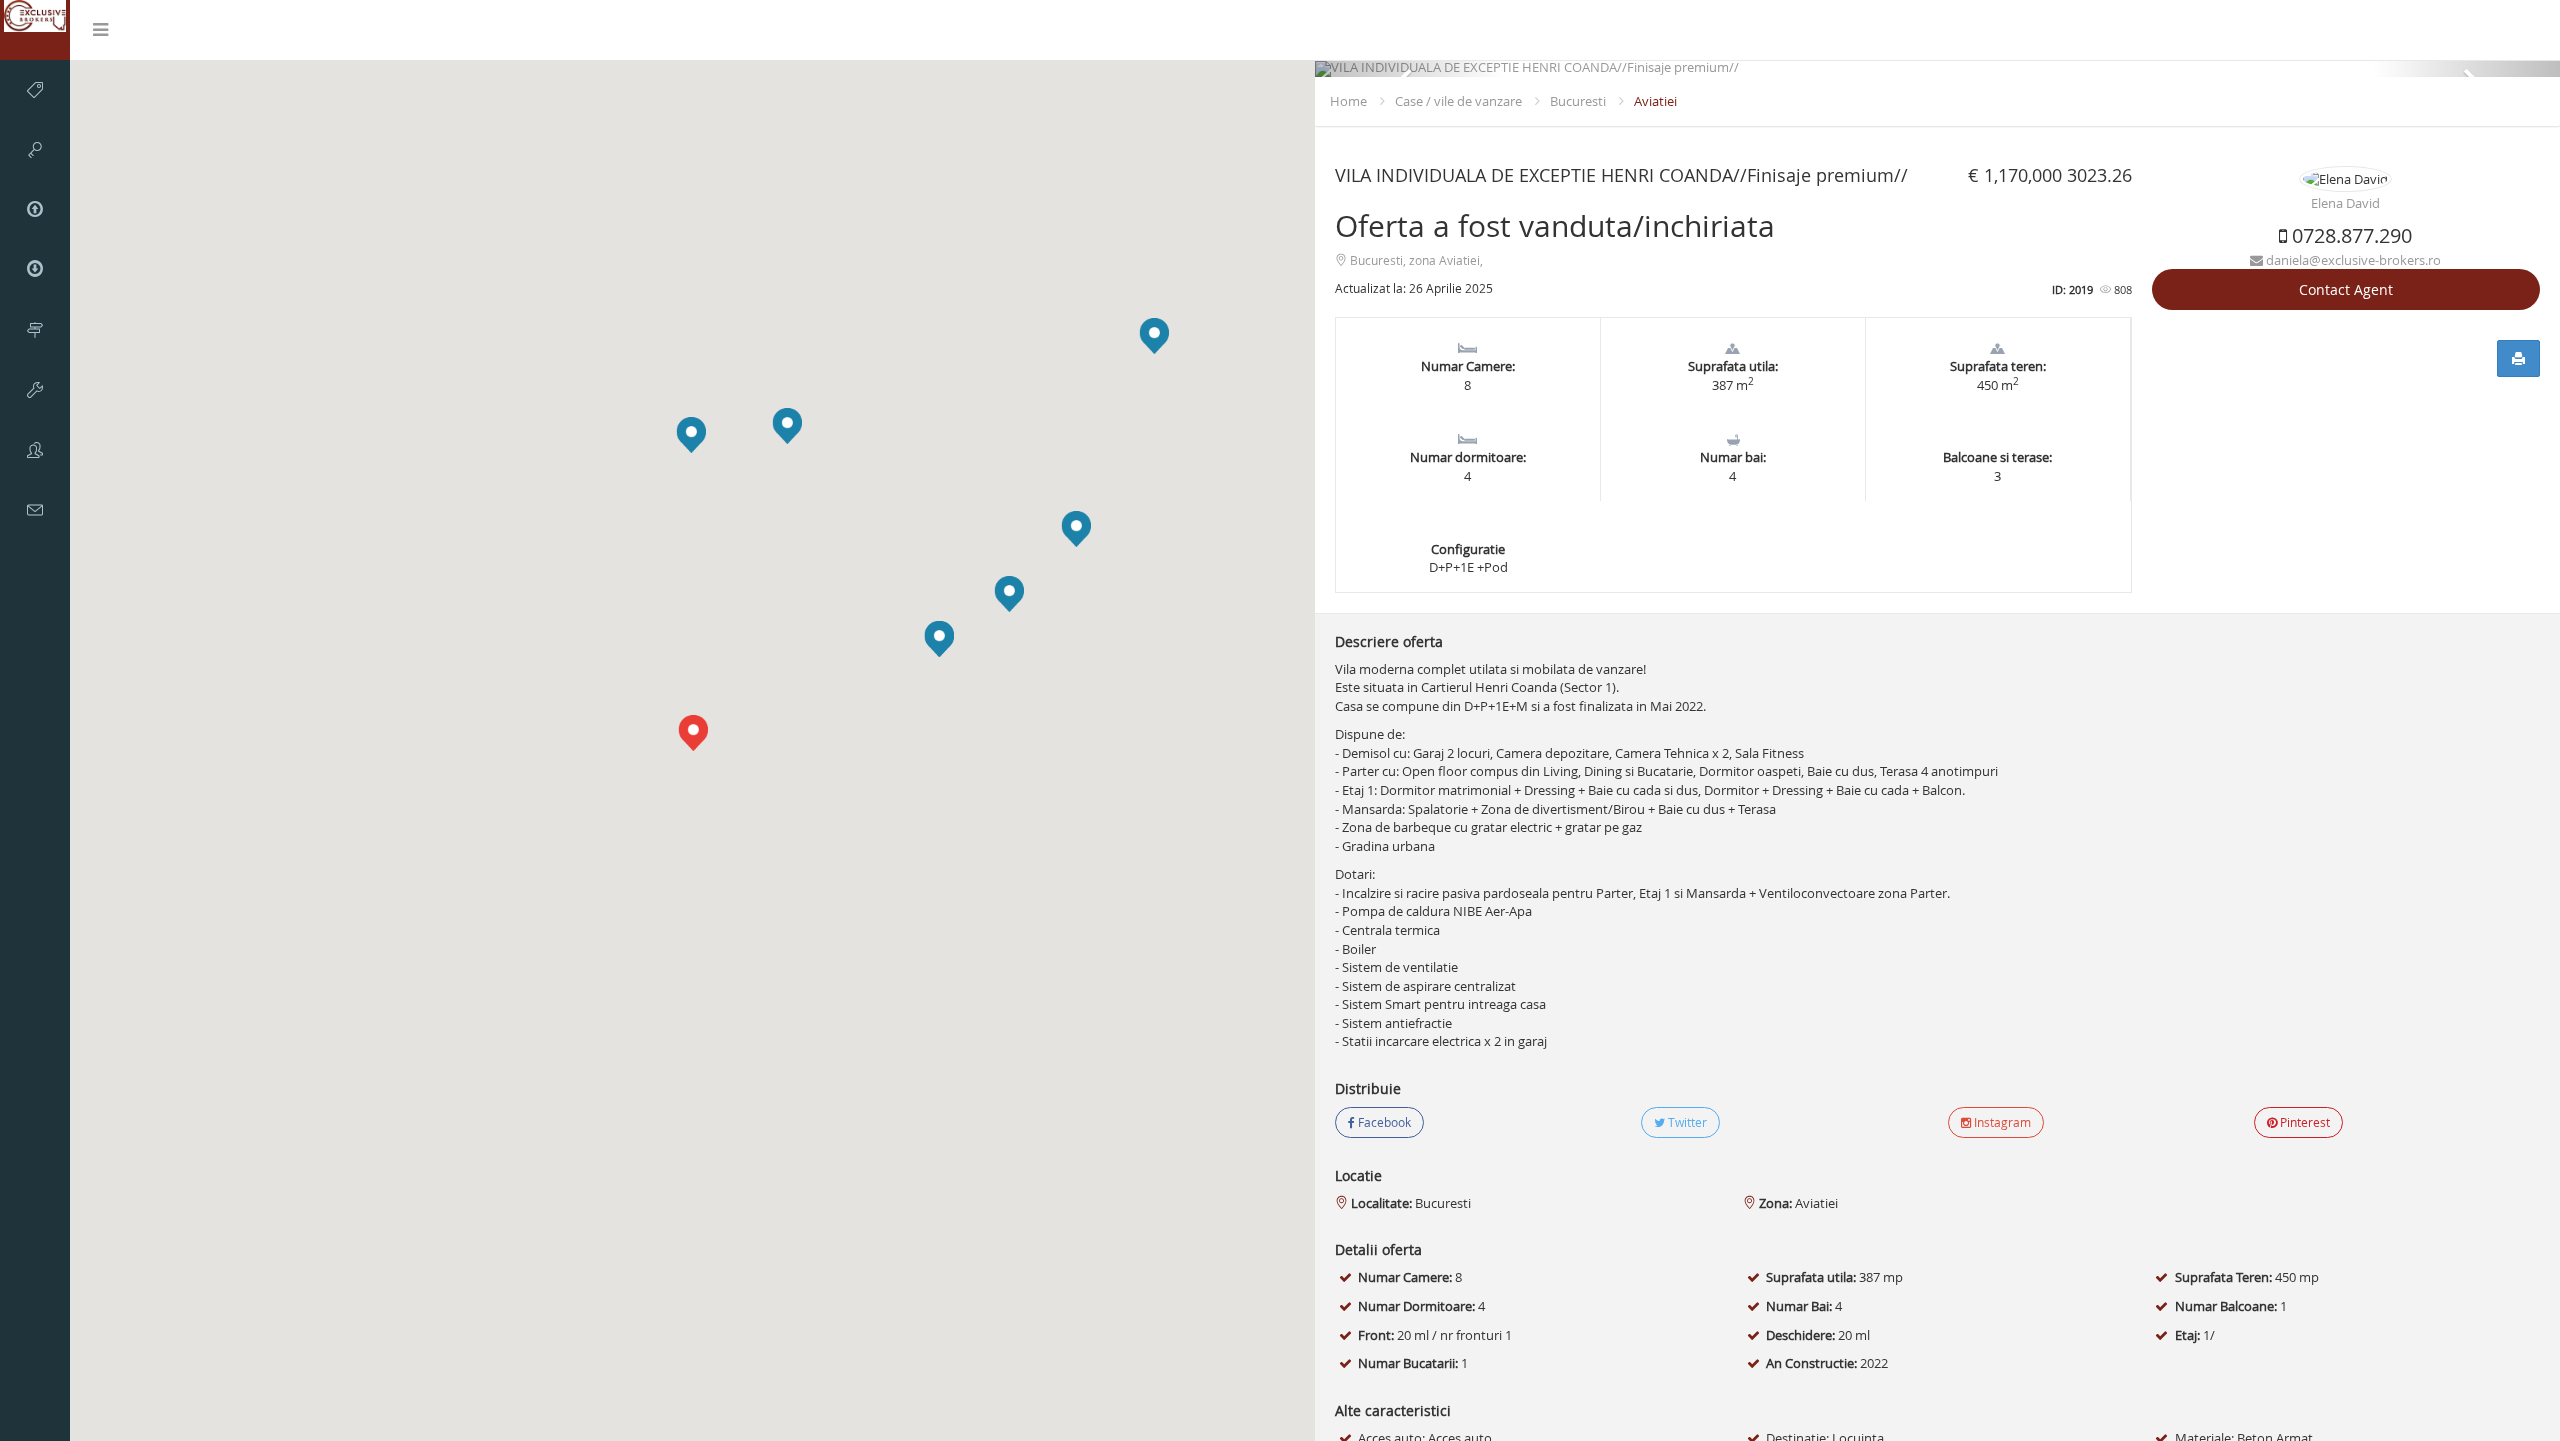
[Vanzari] (35, 90)
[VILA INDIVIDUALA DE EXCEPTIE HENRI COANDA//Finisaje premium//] (1937, 69)
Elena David (2345, 203)
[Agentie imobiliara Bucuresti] (35, 30)
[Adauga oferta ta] (35, 210)
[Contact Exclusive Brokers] (35, 510)
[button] (787, 426)
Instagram (2001, 1122)
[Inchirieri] (35, 150)
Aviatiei (1655, 101)
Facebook (1383, 1122)
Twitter (1686, 1122)
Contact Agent (2346, 289)
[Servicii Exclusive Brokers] (35, 390)
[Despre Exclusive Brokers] (35, 330)
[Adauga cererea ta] (35, 270)
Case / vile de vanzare (1458, 101)
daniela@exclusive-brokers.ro (2352, 260)
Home (1348, 101)
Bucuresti (1578, 101)
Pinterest (2303, 1122)
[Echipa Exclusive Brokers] (35, 450)
